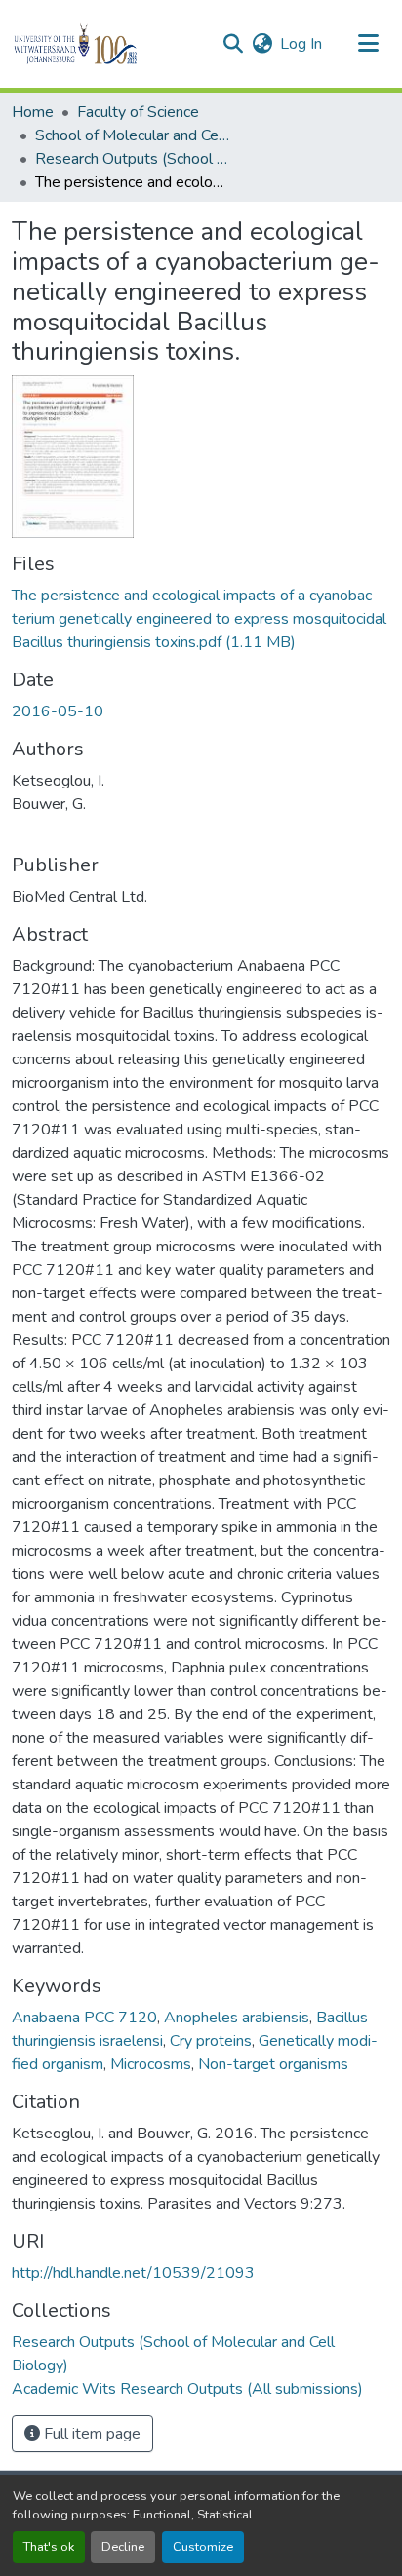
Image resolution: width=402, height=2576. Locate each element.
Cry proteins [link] (211, 2041)
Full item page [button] (90, 2434)
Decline (123, 2547)
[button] (109, 44)
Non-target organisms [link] (273, 2064)
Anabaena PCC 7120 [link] (84, 2018)
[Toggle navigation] (369, 44)
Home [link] (33, 112)
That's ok (49, 2547)
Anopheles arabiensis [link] (237, 2018)
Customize (203, 2547)
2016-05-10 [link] (58, 711)
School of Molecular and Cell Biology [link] (133, 135)
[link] (201, 619)
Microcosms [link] (151, 2064)
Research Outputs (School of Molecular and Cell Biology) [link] (133, 159)
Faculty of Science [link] (138, 112)
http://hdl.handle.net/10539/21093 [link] (133, 2273)
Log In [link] (301, 44)
